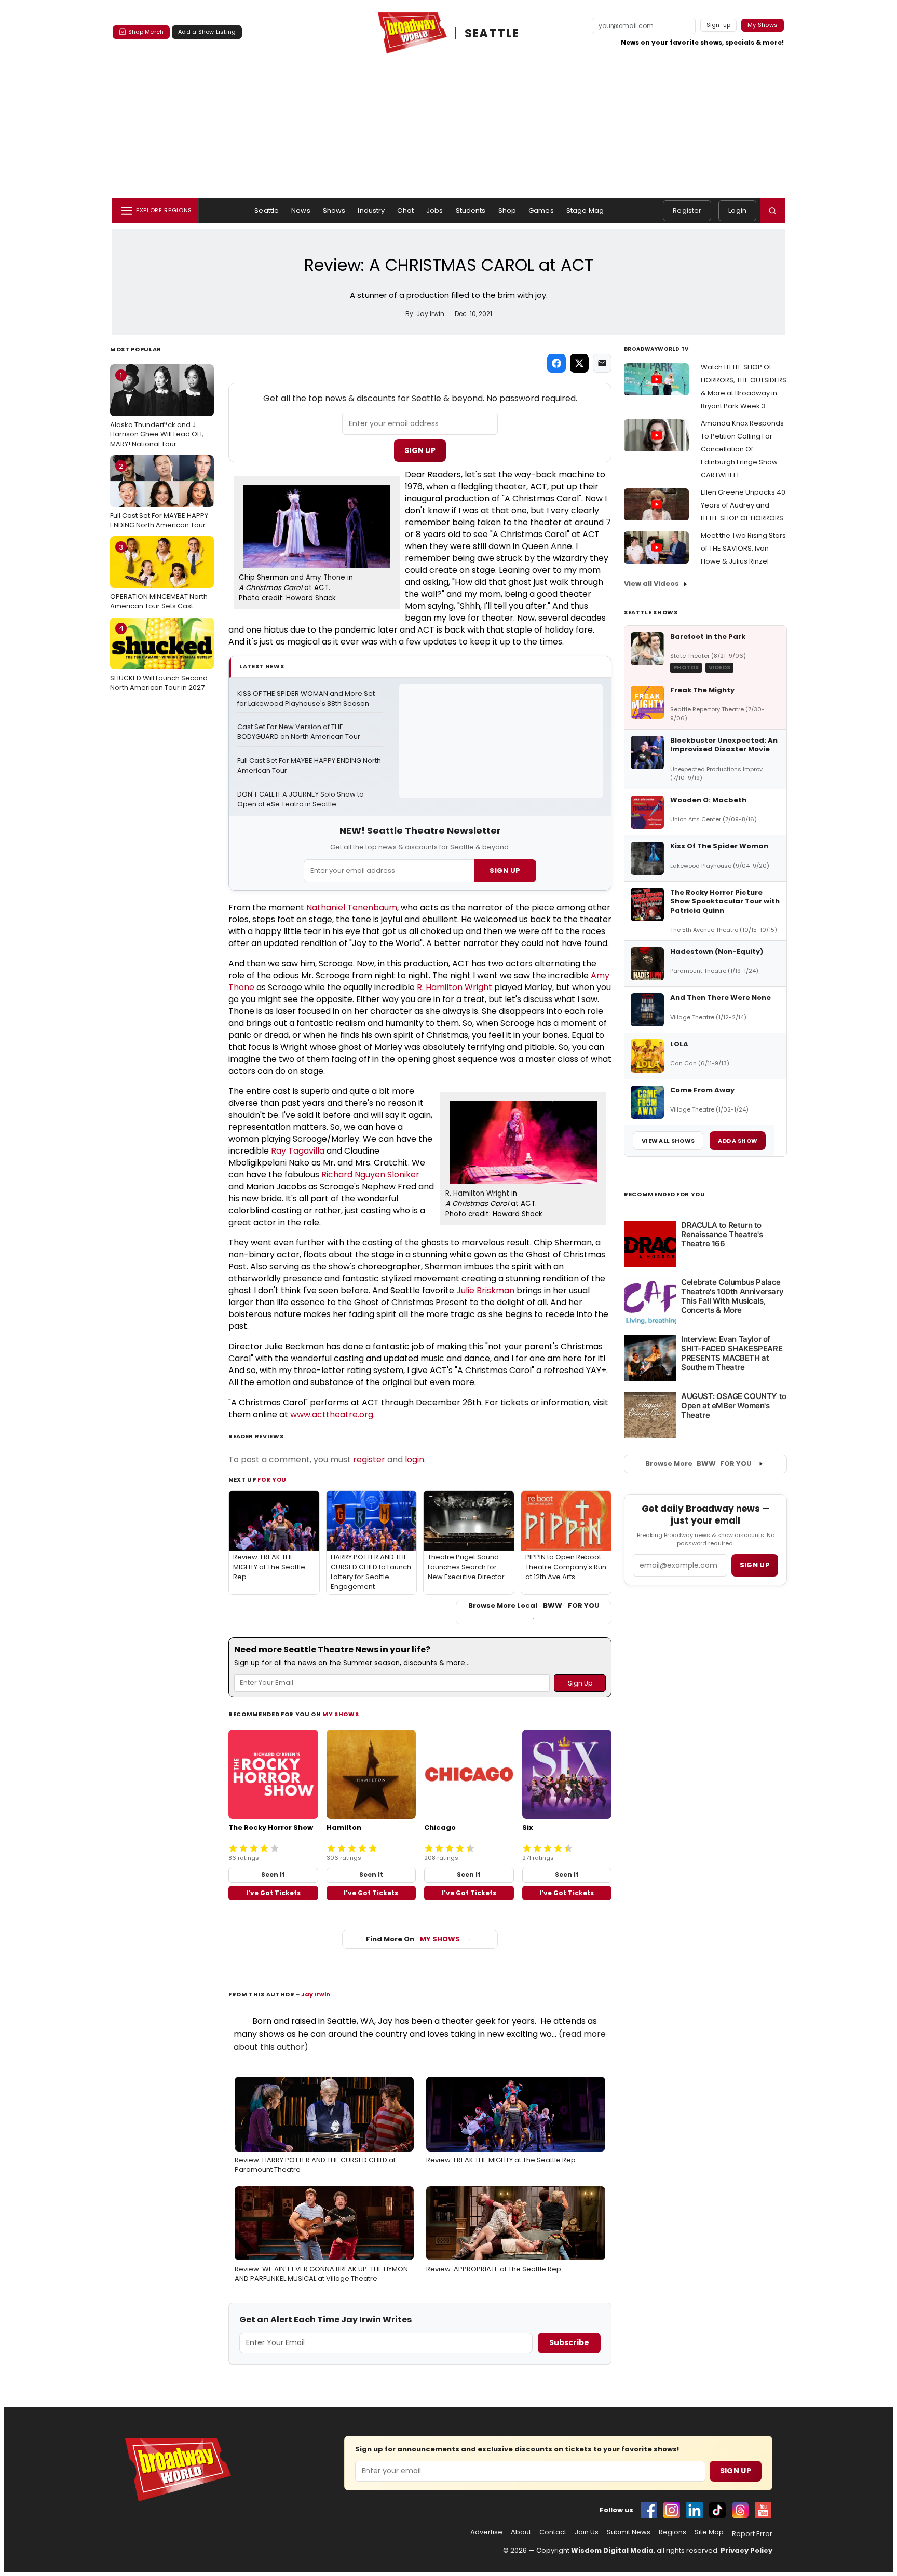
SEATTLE (492, 33)
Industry (371, 210)
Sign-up (719, 25)
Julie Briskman (485, 1290)
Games (541, 210)
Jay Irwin (316, 1994)
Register (687, 210)
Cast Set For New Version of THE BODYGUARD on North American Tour (299, 732)
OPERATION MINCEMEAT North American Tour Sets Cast (159, 577)
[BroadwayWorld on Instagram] (672, 2510)
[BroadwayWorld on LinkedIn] (695, 2510)
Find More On (413, 1939)
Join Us (587, 2532)
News (301, 210)
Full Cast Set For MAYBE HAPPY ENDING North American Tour (159, 496)
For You (272, 1479)
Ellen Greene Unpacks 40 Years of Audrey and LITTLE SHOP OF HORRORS (743, 505)
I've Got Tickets (273, 1893)
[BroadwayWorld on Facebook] (649, 2510)
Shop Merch (146, 32)
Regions (672, 2532)
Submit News (629, 2532)
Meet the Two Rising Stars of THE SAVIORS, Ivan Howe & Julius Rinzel (743, 548)
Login (737, 210)
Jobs (435, 210)
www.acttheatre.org (332, 1414)
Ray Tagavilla (298, 1151)
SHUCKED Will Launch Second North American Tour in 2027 (159, 657)
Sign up (755, 1565)
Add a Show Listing (207, 32)
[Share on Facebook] (556, 363)
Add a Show (738, 1141)
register (369, 1460)
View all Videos (651, 584)
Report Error (752, 2534)
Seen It (273, 1875)
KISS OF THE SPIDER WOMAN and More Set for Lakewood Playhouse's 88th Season (307, 699)
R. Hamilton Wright (454, 987)
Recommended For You (665, 1194)
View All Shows (668, 1141)
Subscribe (569, 2342)
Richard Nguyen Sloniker (370, 1175)
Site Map (709, 2532)
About (521, 2532)
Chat (405, 210)
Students (471, 210)
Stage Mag (585, 210)
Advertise (486, 2532)
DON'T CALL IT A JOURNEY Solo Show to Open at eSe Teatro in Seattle (301, 799)
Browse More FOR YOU (698, 1464)
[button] (772, 211)
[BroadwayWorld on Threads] (740, 2510)
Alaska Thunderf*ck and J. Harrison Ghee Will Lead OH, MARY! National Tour (157, 409)
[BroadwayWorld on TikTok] (717, 2510)
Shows (334, 210)
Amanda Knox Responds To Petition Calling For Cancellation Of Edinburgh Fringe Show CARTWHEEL (742, 449)
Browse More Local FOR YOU (534, 1606)
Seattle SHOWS (651, 612)
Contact (553, 2532)
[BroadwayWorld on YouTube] (763, 2510)
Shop (507, 210)
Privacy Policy (746, 2550)
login (414, 1460)
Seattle (267, 210)
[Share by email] (602, 363)
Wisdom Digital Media (612, 2550)
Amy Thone (325, 577)
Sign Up (420, 450)
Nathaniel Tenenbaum (352, 907)
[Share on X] (579, 363)
